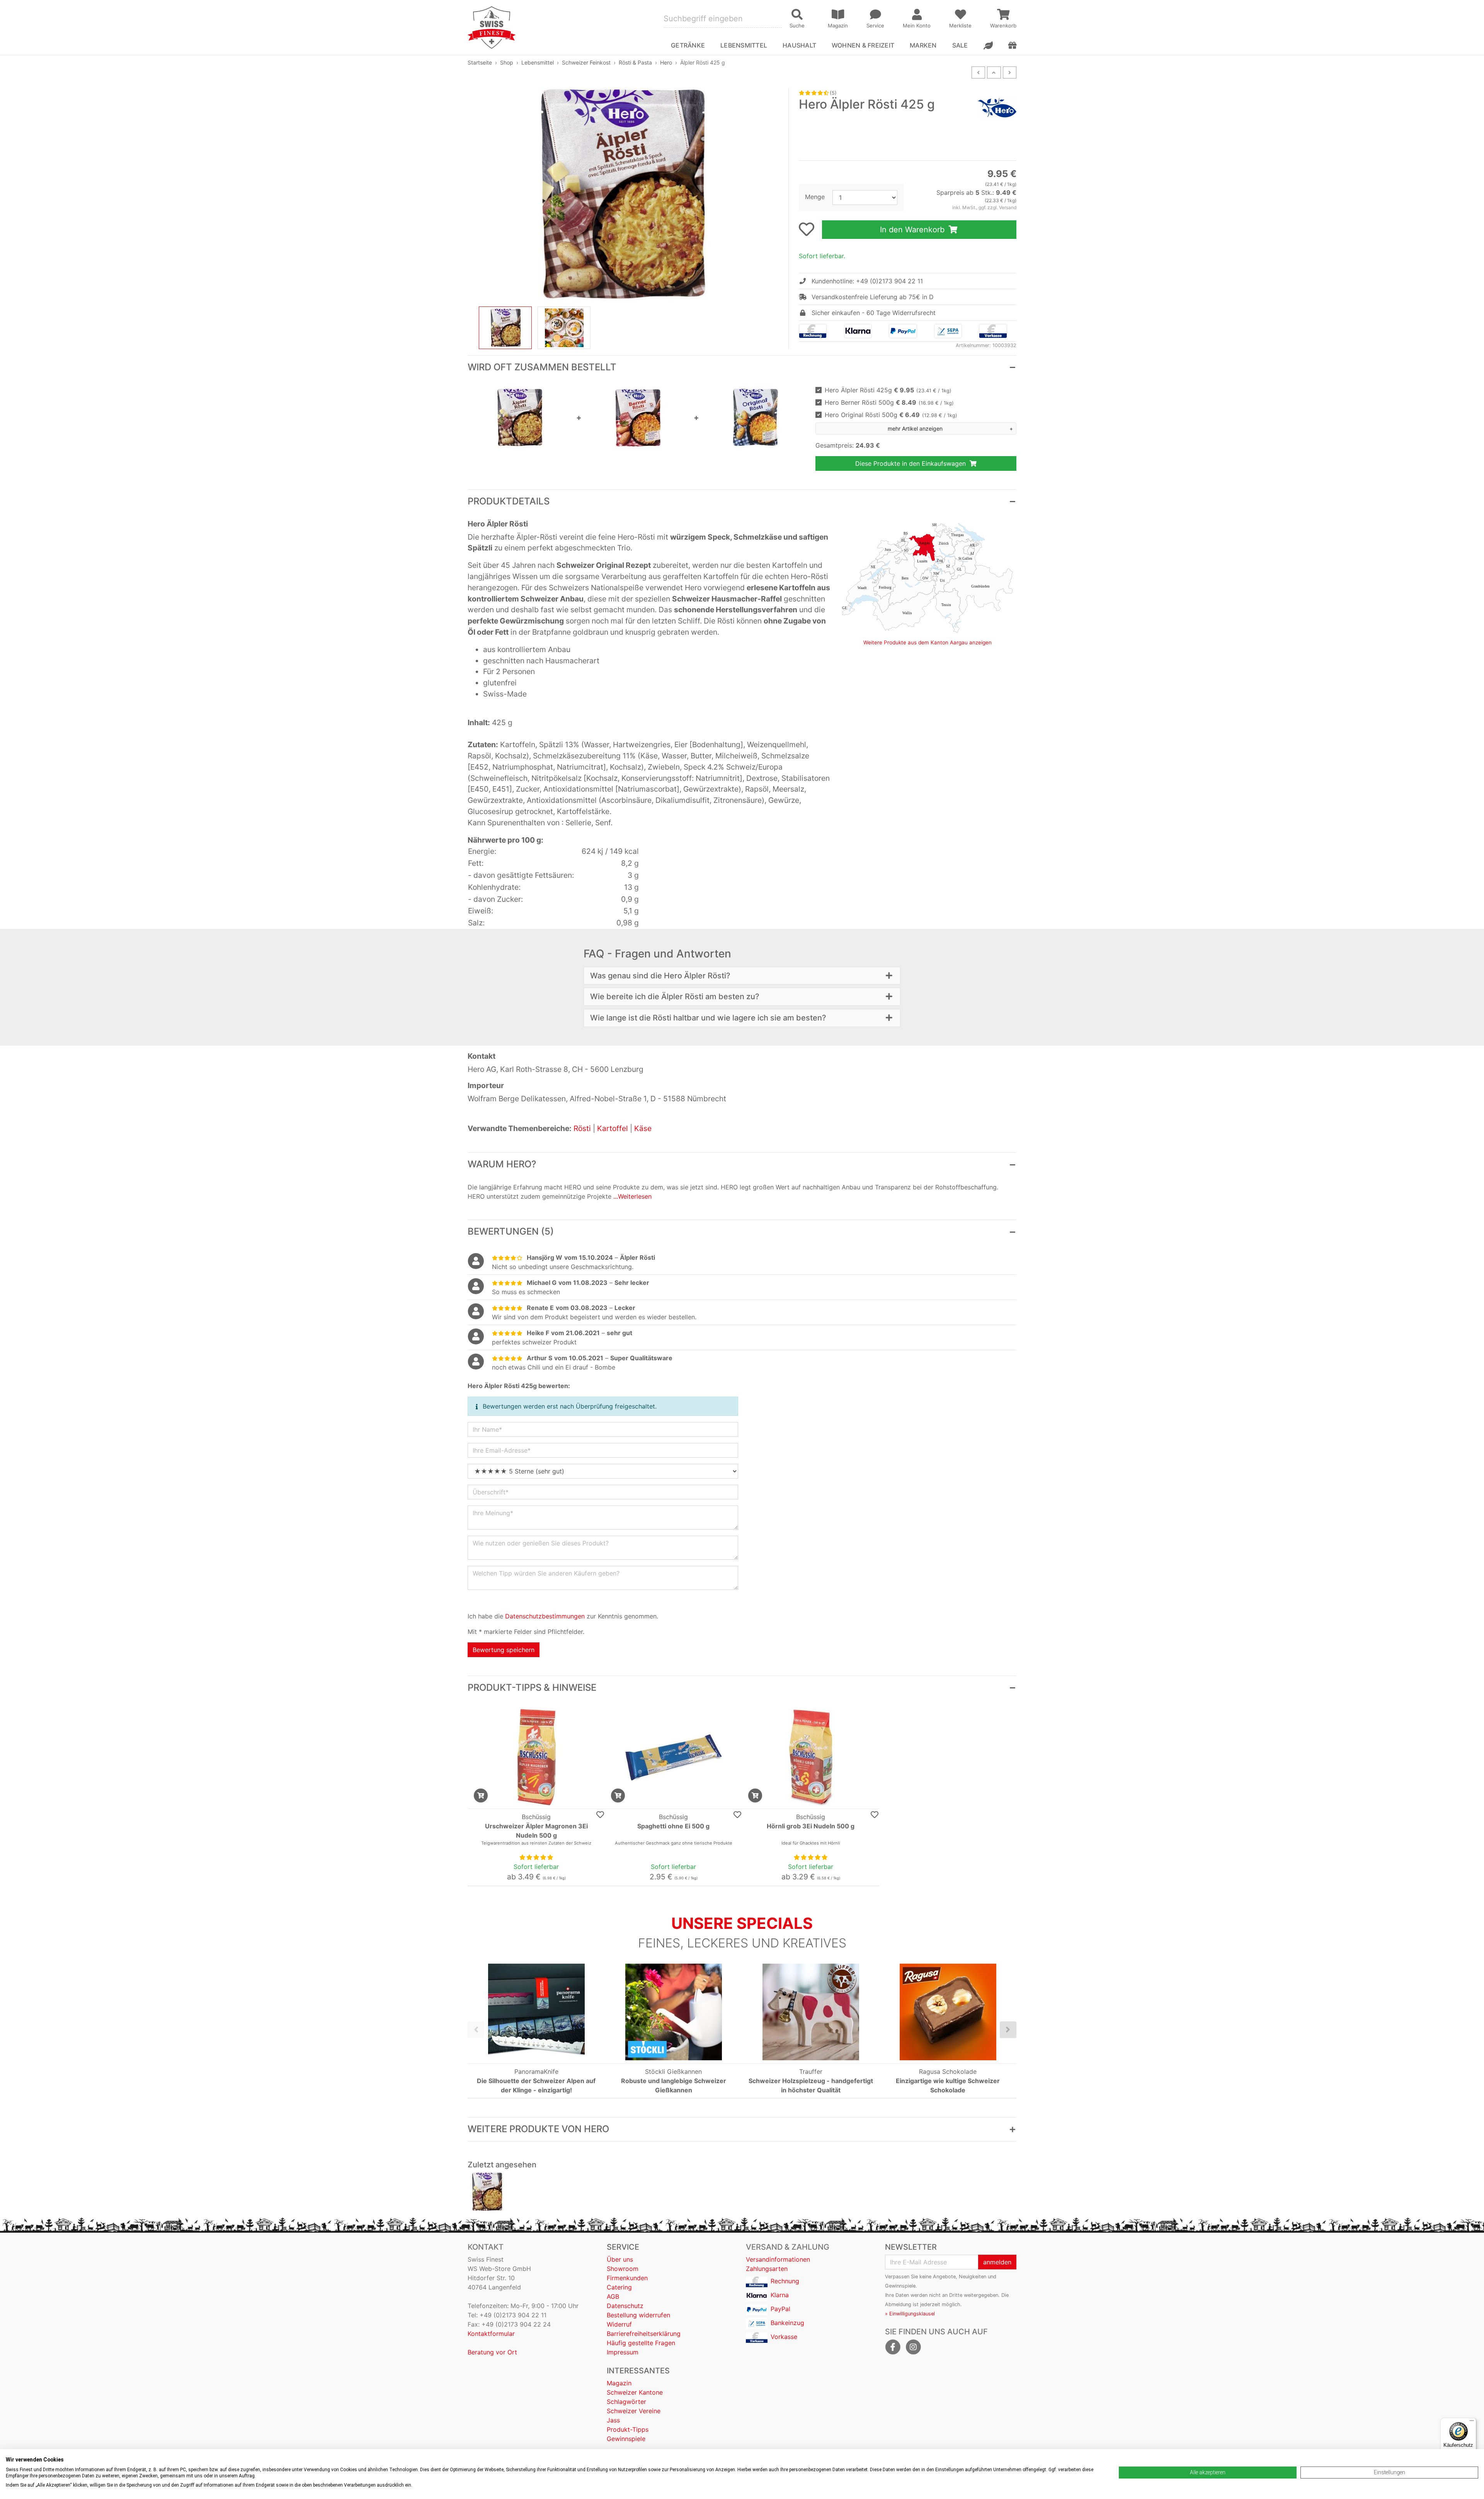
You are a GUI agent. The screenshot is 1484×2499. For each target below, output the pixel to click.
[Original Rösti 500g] (756, 417)
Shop (507, 62)
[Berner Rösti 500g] (638, 417)
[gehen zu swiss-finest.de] (492, 27)
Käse (643, 1128)
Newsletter (911, 2247)
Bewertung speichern (504, 1650)
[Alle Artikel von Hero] (997, 108)
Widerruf (619, 2324)
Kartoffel (613, 1128)
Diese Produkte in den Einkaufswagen (911, 463)
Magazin (619, 2383)
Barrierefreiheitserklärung (644, 2334)
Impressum (623, 2352)
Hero (666, 62)
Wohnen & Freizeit (863, 45)
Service (623, 2247)
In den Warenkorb (913, 230)
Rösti (582, 1128)
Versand (1008, 207)
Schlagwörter (626, 2402)
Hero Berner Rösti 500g (889, 402)
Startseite (480, 62)
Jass (613, 2420)
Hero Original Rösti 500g (891, 415)
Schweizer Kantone (635, 2392)
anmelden (997, 2262)
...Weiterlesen (632, 1196)
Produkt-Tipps (628, 2429)
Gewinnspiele (626, 2439)
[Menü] (1472, 2422)
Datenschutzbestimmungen (545, 1616)
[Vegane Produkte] (988, 45)
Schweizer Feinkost (586, 62)
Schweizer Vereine (634, 2411)
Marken (923, 45)
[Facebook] (893, 2347)
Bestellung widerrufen (638, 2315)
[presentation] (476, 2030)
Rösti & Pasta (635, 62)
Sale (960, 45)
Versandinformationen (778, 2259)
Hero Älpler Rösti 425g (888, 390)
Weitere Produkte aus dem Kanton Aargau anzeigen (927, 642)
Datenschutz (625, 2306)
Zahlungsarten (767, 2269)
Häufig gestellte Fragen (641, 2343)
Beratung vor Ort (492, 2352)
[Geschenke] (1012, 45)
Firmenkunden (627, 2278)
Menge (815, 197)
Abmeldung (898, 2304)
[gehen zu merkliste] (807, 229)
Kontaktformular (491, 2334)
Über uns (620, 2259)
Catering (619, 2287)
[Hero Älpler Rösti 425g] (487, 2192)
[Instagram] (913, 2347)
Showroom (623, 2269)
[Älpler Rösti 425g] (520, 417)
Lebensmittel (538, 62)
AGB (613, 2296)
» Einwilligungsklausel (910, 2314)
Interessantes (638, 2371)
